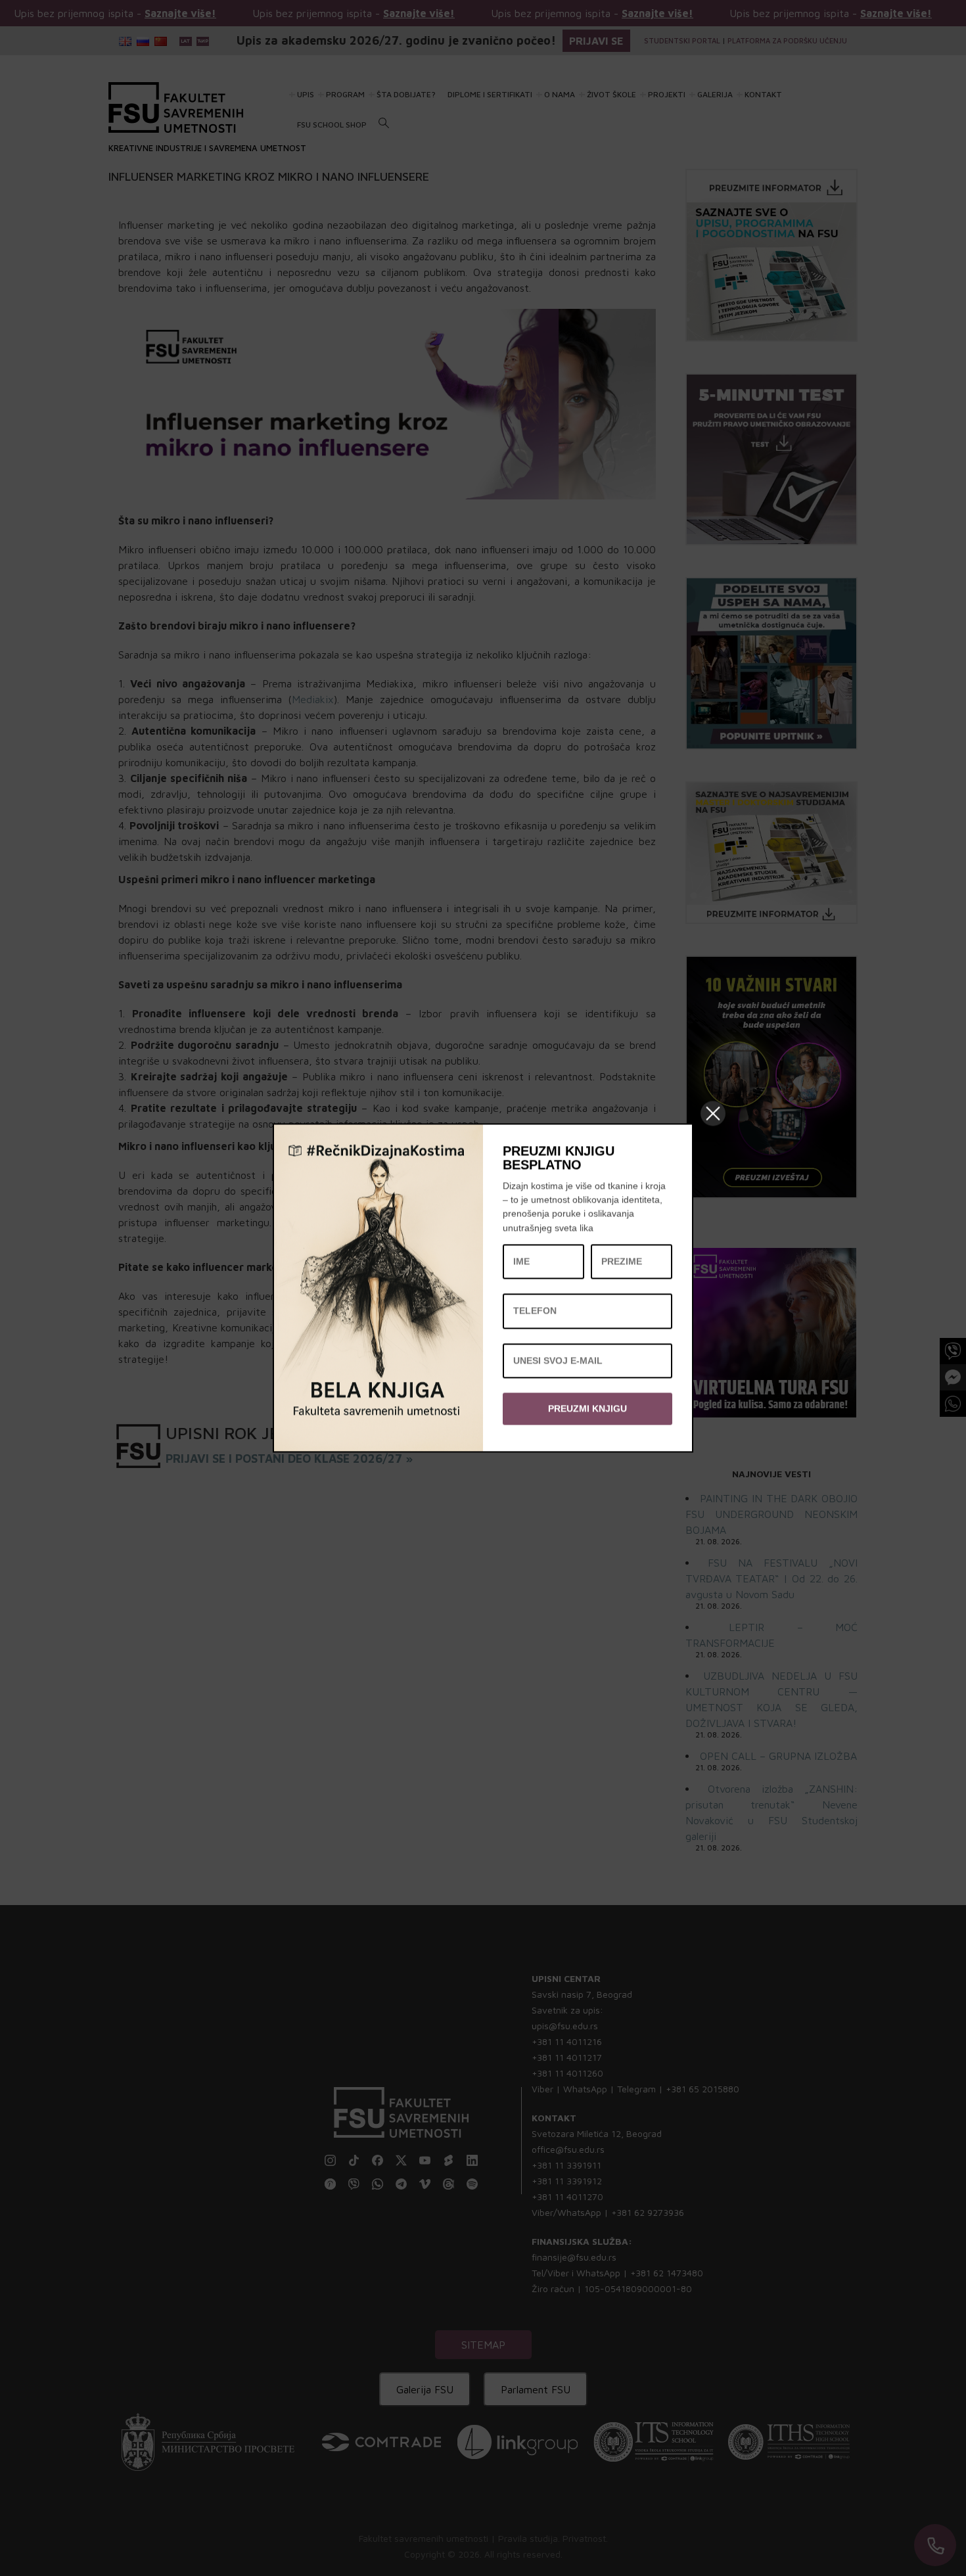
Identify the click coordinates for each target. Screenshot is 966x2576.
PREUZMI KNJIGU (587, 1408)
